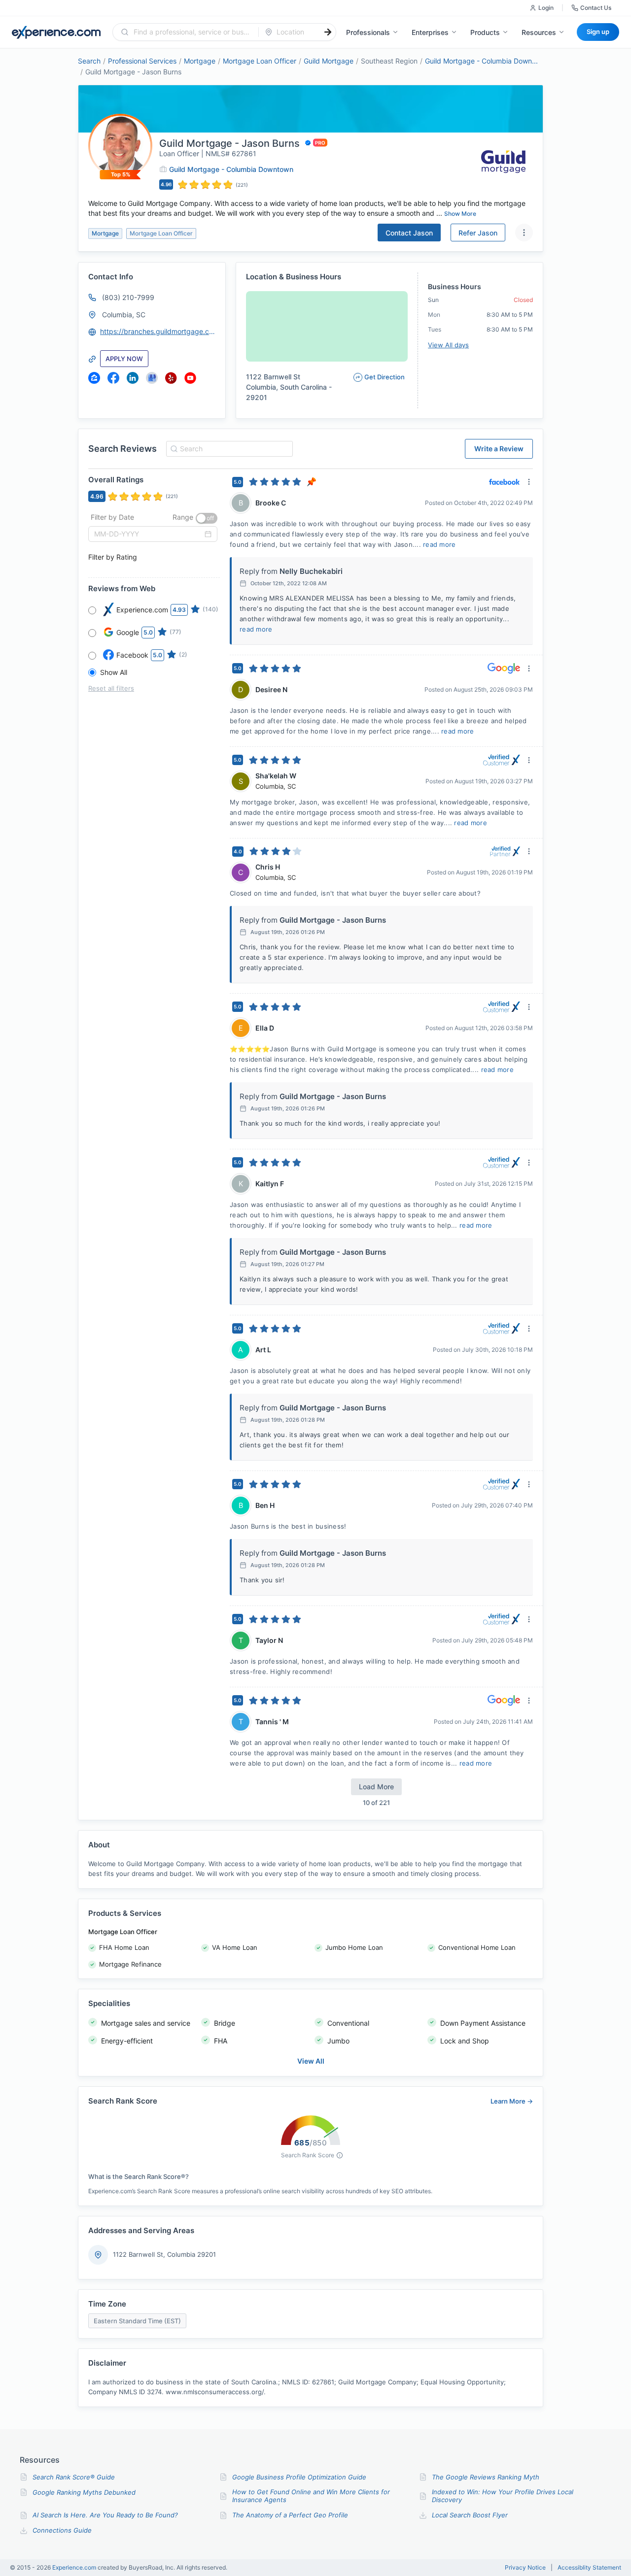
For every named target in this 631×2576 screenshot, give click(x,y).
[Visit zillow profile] (94, 378)
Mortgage (200, 61)
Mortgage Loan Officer (260, 61)
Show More (460, 214)
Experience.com (75, 2567)
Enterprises (430, 32)
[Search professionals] (328, 32)
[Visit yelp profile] (171, 378)
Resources (539, 32)
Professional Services (142, 61)
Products (485, 32)
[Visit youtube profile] (190, 378)
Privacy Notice (525, 2568)
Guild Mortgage (329, 61)
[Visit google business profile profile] (152, 378)
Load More (376, 1787)
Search (89, 61)
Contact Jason (409, 233)
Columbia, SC (124, 315)
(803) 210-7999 (128, 297)
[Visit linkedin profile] (133, 378)
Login (546, 8)
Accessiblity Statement (589, 2568)
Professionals (368, 32)
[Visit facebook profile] (113, 378)
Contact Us (596, 8)
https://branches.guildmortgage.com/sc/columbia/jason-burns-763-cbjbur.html (158, 331)
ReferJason (478, 233)
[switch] (207, 518)
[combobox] (192, 32)
